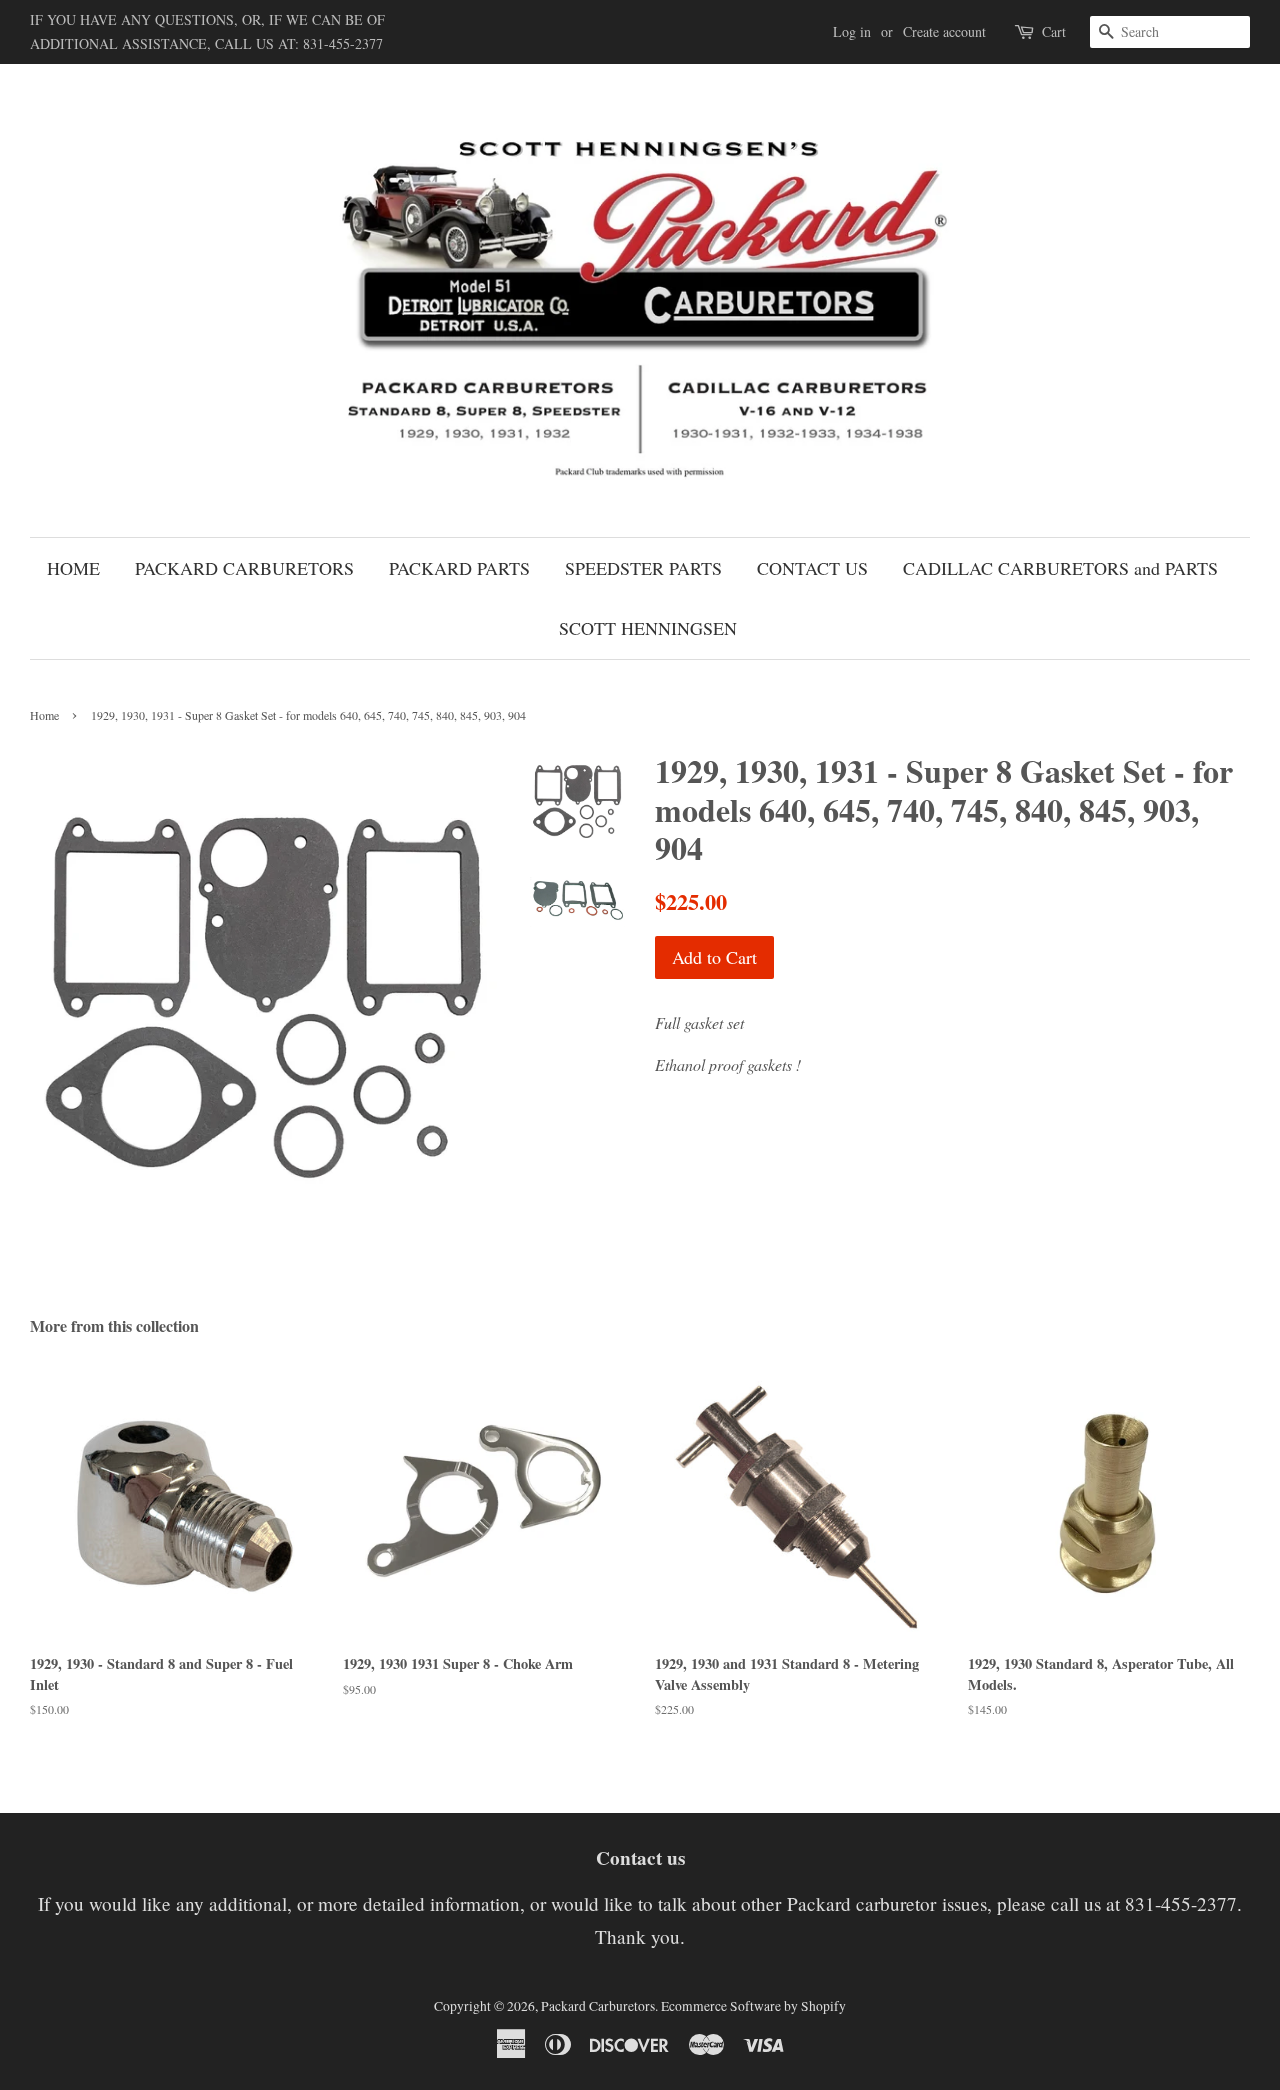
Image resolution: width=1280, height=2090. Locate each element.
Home (44, 715)
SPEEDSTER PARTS (643, 568)
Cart (1054, 31)
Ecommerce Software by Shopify (753, 2006)
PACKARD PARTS (459, 568)
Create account (944, 31)
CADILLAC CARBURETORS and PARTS (1060, 568)
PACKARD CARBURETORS (244, 568)
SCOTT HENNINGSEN (648, 628)
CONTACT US (812, 568)
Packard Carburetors (598, 2006)
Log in (852, 31)
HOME (73, 568)
